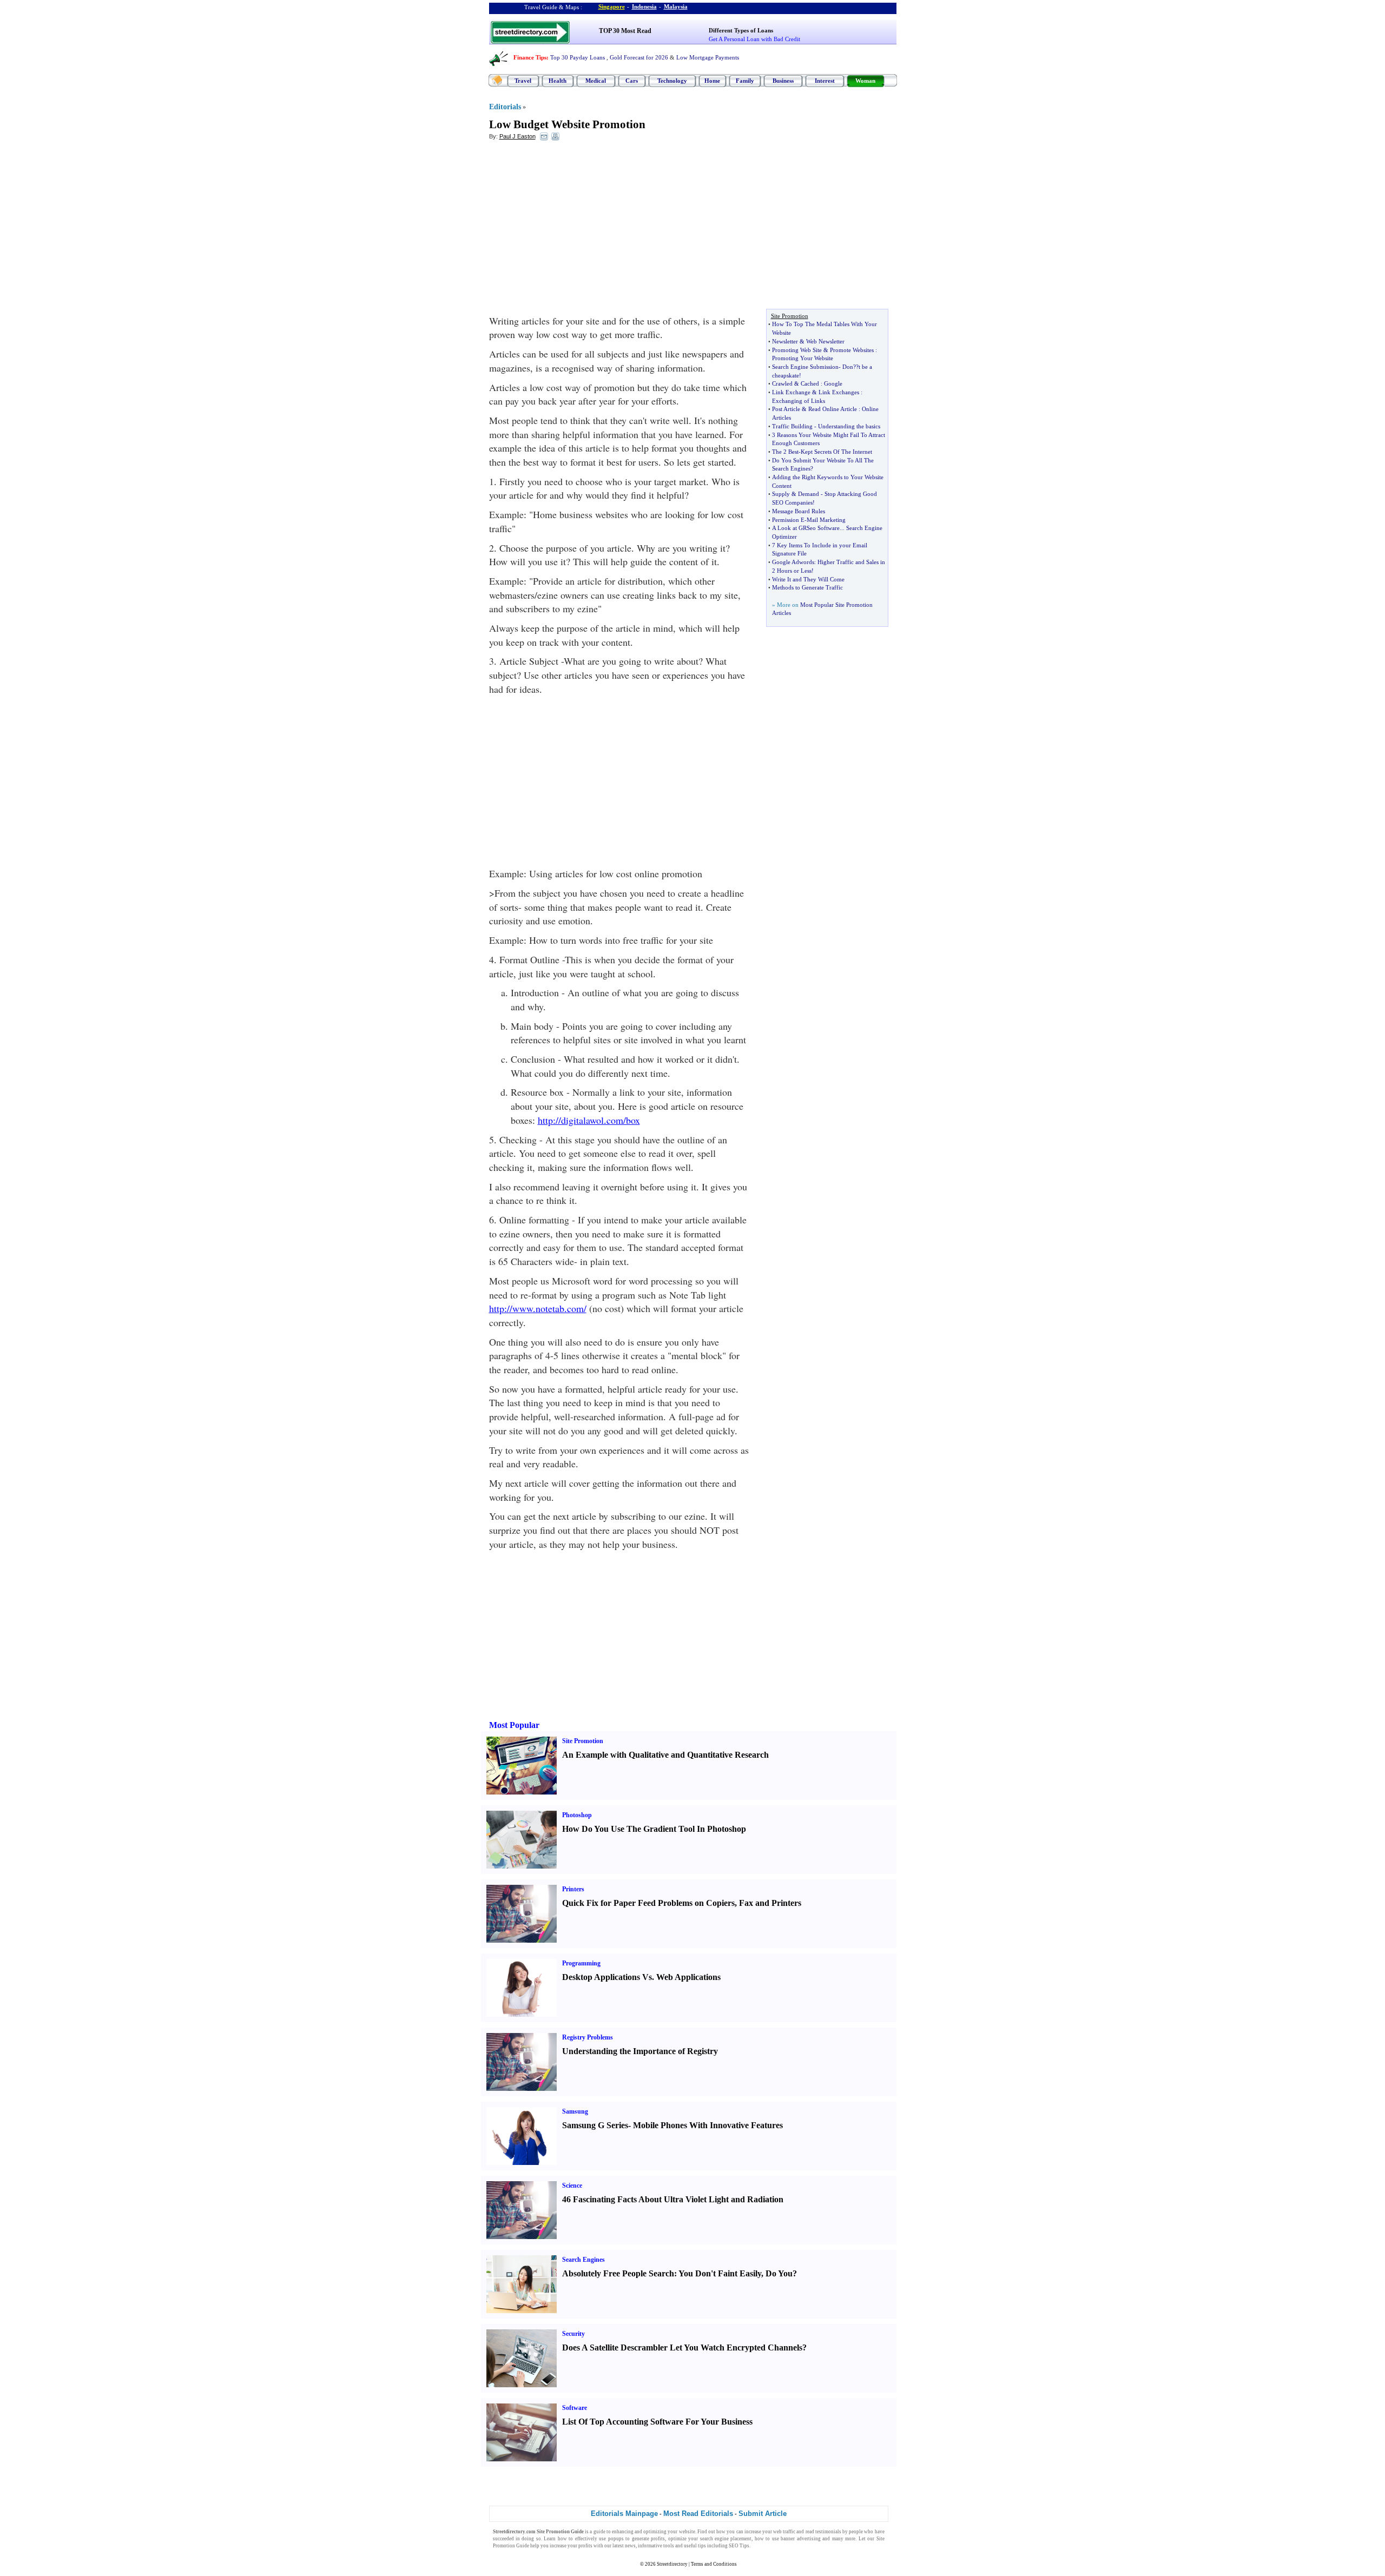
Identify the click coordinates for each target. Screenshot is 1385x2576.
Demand (809, 494)
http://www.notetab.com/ (538, 1308)
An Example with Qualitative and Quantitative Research (665, 1755)
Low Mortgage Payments (708, 57)
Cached (810, 383)
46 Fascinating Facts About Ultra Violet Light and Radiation (673, 2199)
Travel (523, 81)
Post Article (786, 409)
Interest (825, 81)
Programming (581, 1963)
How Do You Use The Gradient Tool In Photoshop (654, 1829)
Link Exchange (791, 392)
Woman (865, 81)
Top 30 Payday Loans (578, 57)
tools (669, 2546)
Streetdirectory (672, 2564)
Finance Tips (530, 57)
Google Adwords (793, 562)
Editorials (505, 107)
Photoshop (577, 1815)
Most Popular (514, 1725)
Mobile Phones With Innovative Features (708, 2125)
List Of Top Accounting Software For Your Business (657, 2422)
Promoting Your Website (803, 358)
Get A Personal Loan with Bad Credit (754, 39)
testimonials (828, 2532)
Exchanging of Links (799, 401)
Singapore (612, 6)
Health (558, 81)
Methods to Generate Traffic (807, 587)
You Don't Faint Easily (720, 2273)
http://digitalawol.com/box (589, 1120)
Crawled (782, 383)
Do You (779, 2273)
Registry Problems (588, 2037)
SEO (734, 2546)
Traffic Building (792, 426)
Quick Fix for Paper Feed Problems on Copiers (648, 1903)
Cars (632, 81)
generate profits (648, 2539)
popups (616, 2539)
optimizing (655, 2532)
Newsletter (785, 341)
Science (572, 2186)
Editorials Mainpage (624, 2514)
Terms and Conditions (714, 2564)
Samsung (575, 2111)
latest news (624, 2546)
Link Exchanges (839, 392)
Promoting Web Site (797, 350)
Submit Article (763, 2514)
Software (575, 2408)
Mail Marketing (826, 520)
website (687, 2532)
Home (712, 81)
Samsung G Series (595, 2125)
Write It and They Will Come (808, 579)
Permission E (788, 520)
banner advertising (800, 2539)
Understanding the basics (849, 426)
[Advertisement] (577, 228)
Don (848, 367)
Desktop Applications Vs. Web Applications (641, 1977)
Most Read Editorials (698, 2514)
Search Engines (583, 2260)
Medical (596, 81)
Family (745, 81)
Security (573, 2334)
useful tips (695, 2546)
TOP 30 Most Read (625, 31)
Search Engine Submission (805, 367)
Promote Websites (852, 350)
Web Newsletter (825, 341)
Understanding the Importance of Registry (640, 2051)
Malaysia (676, 6)
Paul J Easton (517, 136)
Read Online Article (833, 409)
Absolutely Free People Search (618, 2273)
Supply (781, 494)
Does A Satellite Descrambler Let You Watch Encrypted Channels (682, 2347)
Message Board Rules (799, 511)
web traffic (784, 2532)
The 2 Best (785, 452)
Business (783, 81)
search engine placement (726, 2539)
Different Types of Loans (741, 30)
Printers (573, 1889)
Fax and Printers (770, 1903)
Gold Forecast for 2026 (639, 57)
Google (833, 383)
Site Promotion (583, 1741)
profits (585, 2546)
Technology (672, 81)
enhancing (623, 2532)
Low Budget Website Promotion (567, 124)
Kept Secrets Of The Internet (836, 452)
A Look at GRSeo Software (806, 528)
